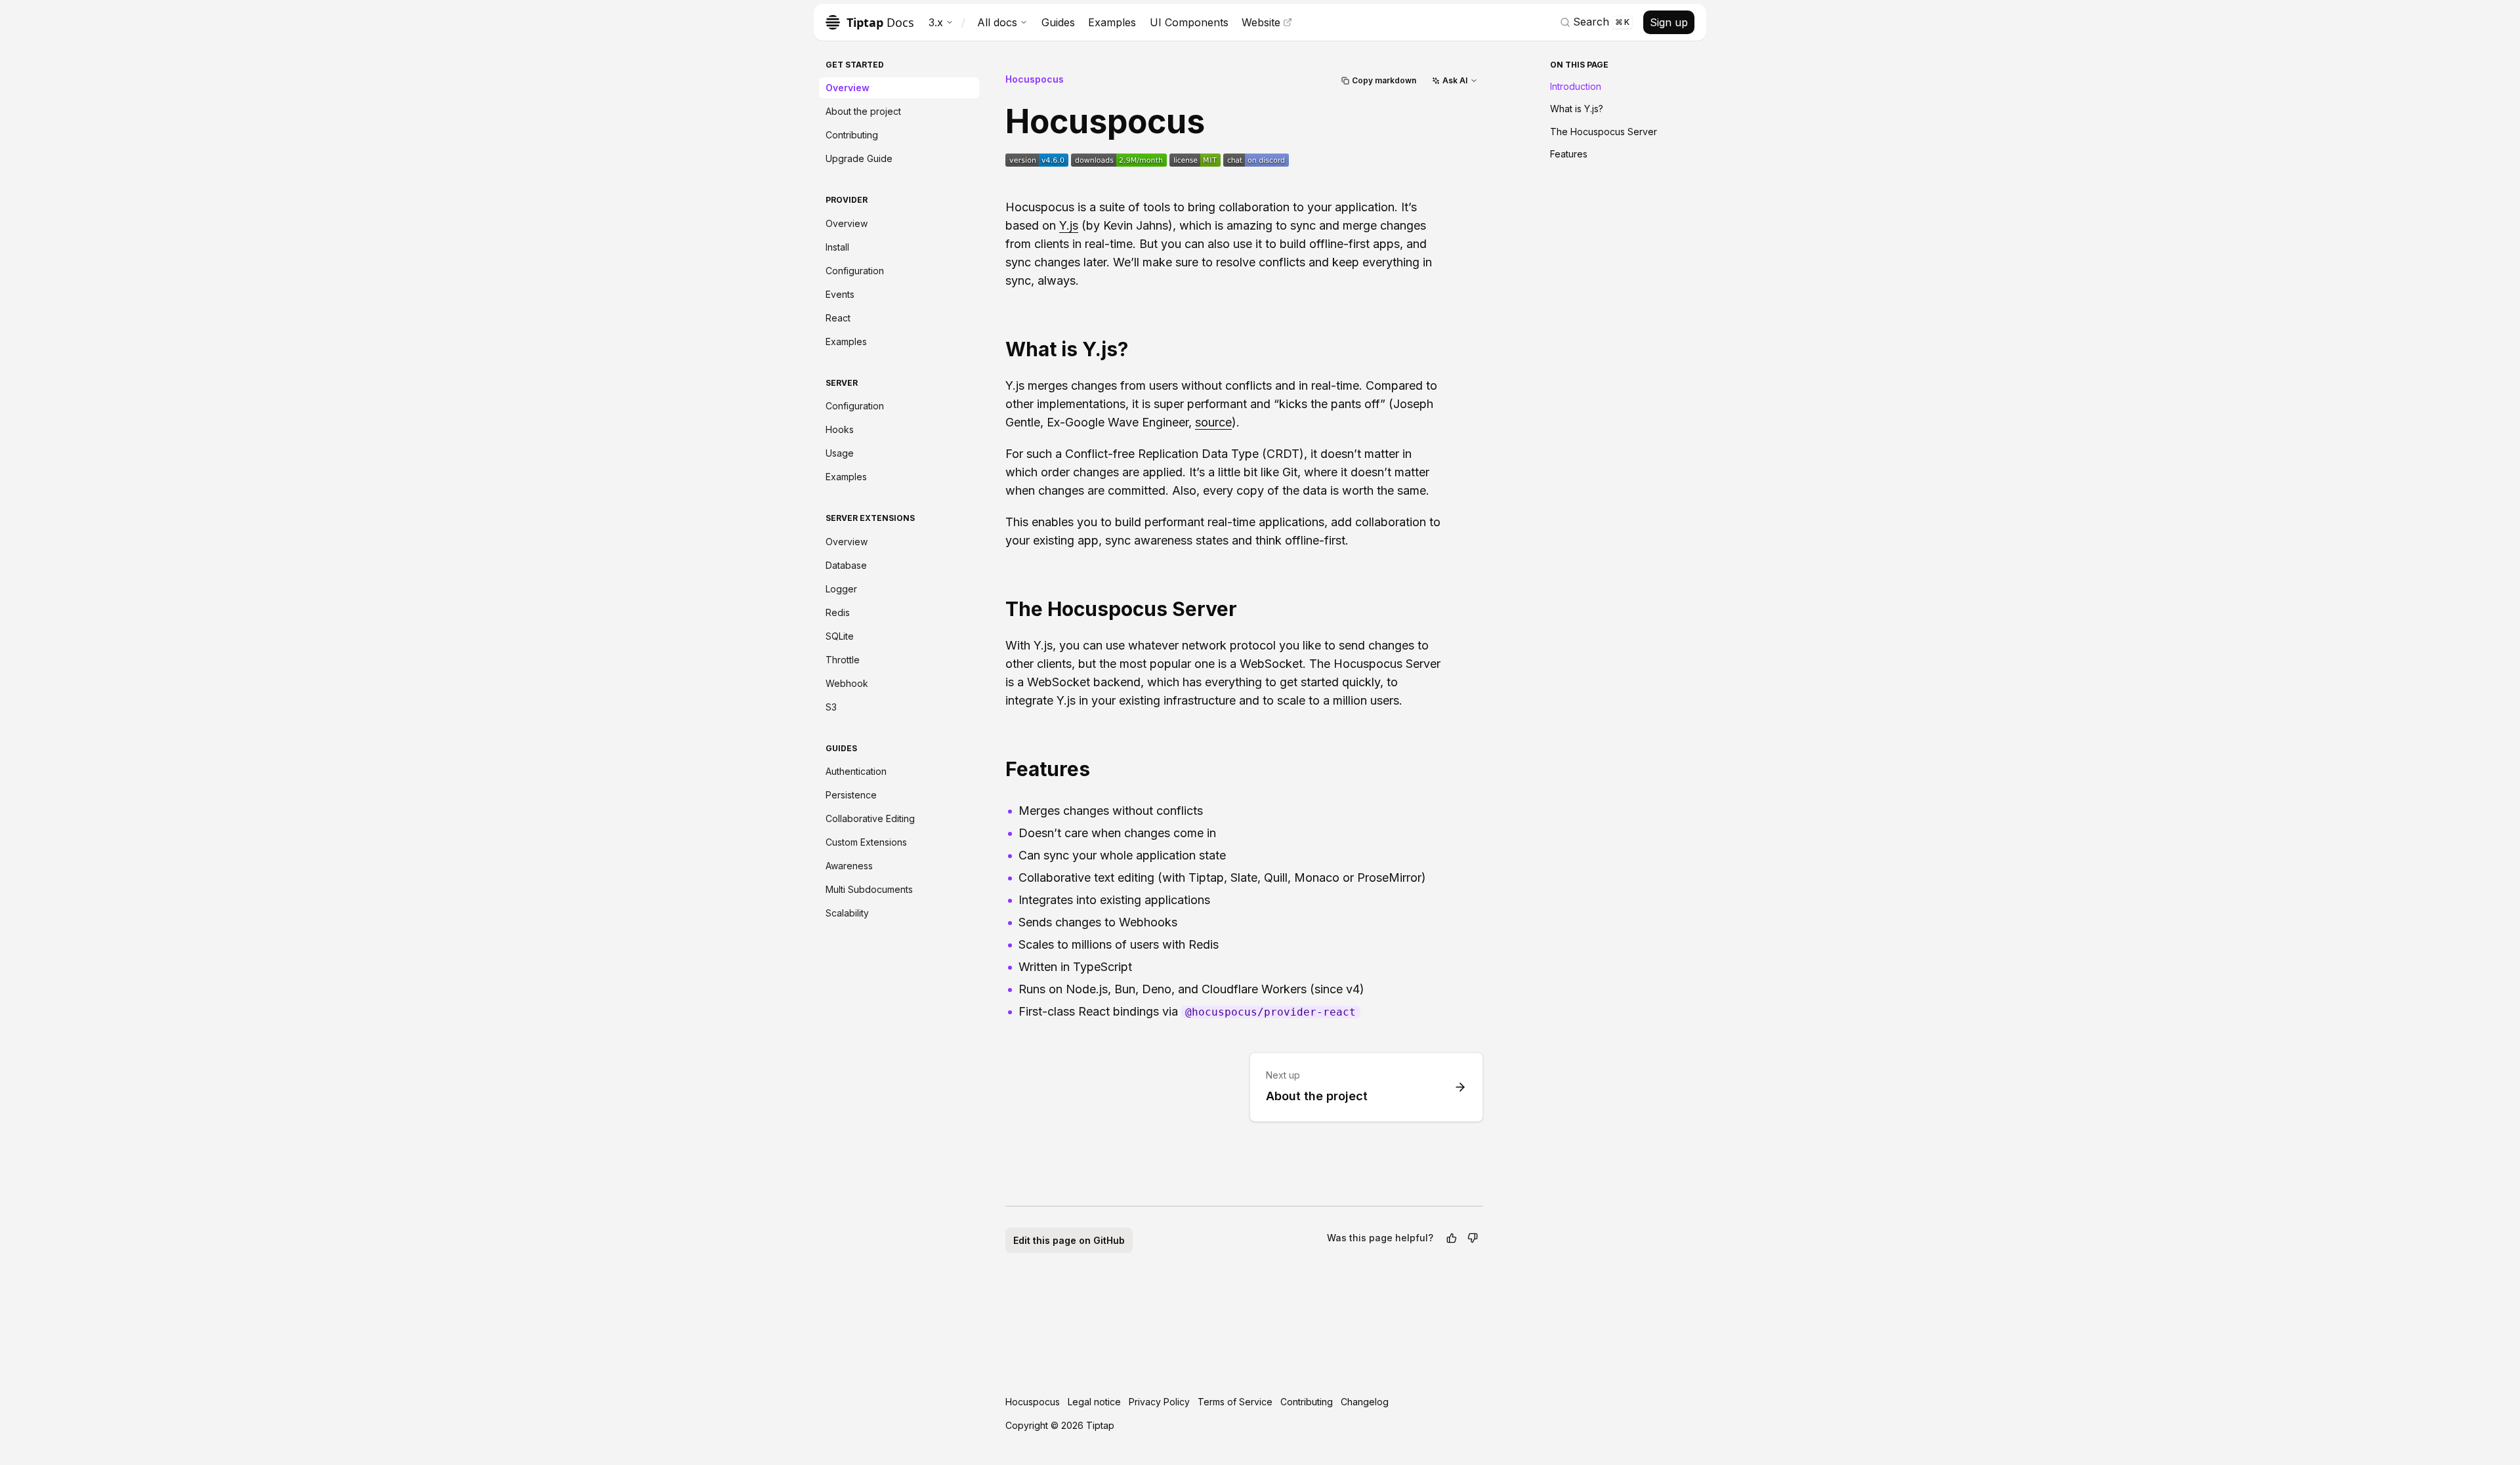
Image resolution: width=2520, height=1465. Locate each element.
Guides (1058, 22)
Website (1261, 22)
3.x (936, 22)
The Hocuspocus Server (1604, 132)
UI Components (1189, 22)
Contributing (1307, 1402)
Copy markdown (1384, 80)
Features (1569, 154)
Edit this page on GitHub (1069, 1240)
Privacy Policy (1159, 1402)
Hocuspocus (1035, 79)
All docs (997, 22)
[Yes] (1452, 1238)
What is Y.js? (1577, 109)
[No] (1473, 1238)
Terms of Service (1235, 1402)
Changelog (1365, 1402)
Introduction (1576, 86)
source (1213, 422)
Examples (1112, 22)
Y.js (1069, 225)
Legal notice (1094, 1402)
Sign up (1669, 22)
